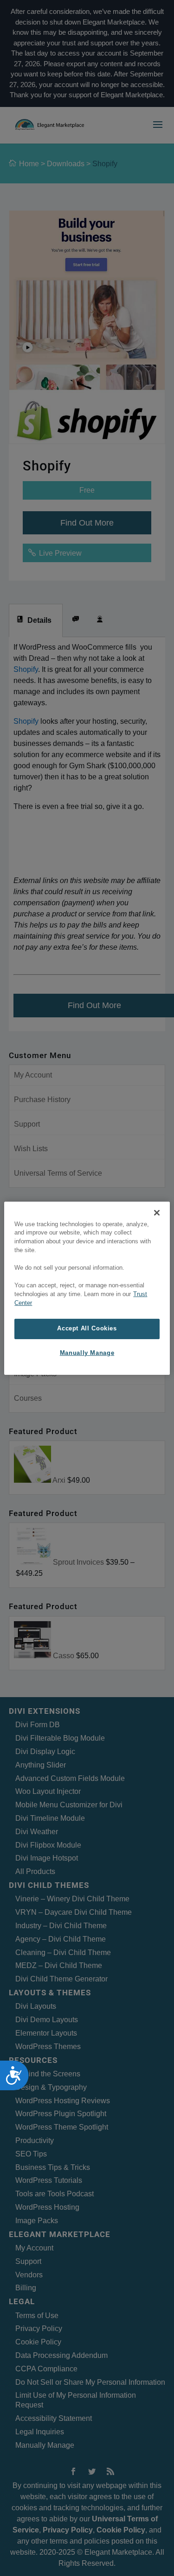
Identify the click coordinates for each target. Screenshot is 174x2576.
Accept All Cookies (87, 1329)
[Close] (157, 1212)
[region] (87, 1288)
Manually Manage (87, 1353)
